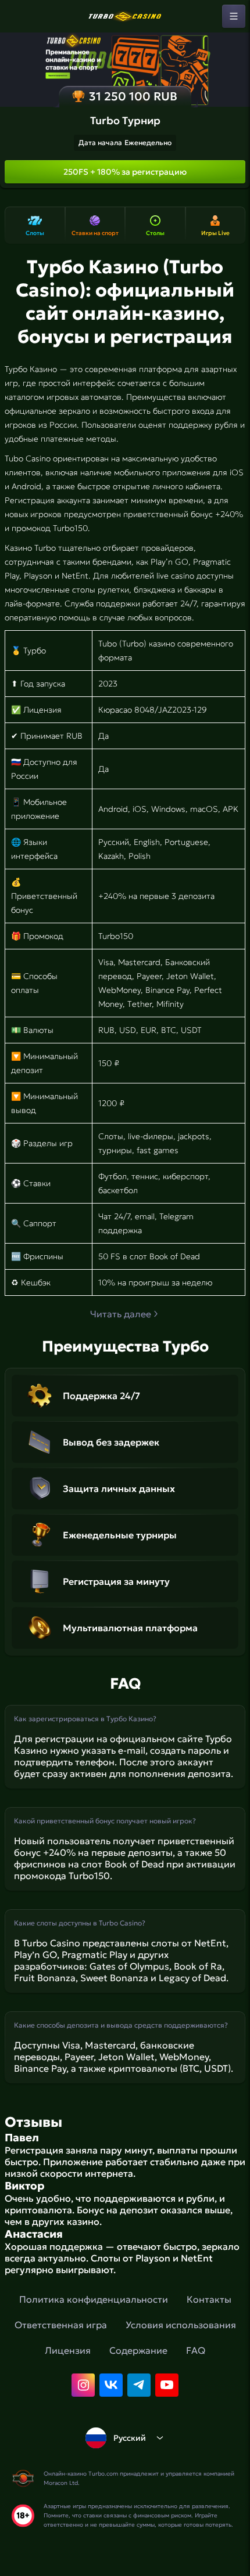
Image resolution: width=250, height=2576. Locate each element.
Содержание (138, 2350)
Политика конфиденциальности (94, 2299)
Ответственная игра (61, 2325)
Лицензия (68, 2350)
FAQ (196, 2350)
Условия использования (181, 2325)
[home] (125, 16)
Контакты (209, 2299)
